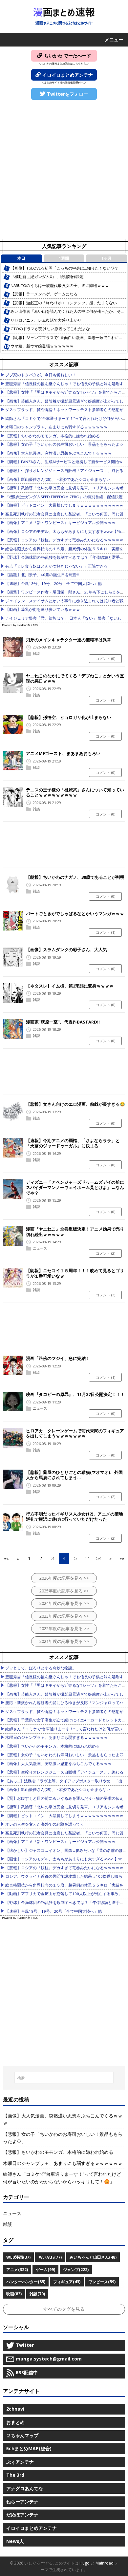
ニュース (40, 1248)
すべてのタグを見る (64, 2309)
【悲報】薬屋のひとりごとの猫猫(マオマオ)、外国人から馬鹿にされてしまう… (74, 1475)
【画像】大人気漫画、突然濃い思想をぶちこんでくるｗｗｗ (58, 453)
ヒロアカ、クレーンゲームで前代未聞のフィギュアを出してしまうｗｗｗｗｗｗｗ (75, 1433)
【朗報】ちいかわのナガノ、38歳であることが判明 (75, 877)
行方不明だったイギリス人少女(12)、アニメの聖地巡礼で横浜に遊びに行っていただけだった (75, 1517)
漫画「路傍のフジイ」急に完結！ (58, 1358)
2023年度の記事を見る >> (64, 1616)
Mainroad (105, 2563)
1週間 (64, 258)
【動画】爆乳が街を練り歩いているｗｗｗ (43, 609)
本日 (21, 258)
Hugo (85, 2563)
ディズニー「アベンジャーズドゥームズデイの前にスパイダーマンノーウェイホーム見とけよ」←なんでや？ (75, 1187)
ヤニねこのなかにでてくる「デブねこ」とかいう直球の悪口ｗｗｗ (75, 678)
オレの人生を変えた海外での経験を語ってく (45, 1824)
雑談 (36, 653)
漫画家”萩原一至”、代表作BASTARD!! (63, 1022)
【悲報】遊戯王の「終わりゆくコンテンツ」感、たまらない (64, 303)
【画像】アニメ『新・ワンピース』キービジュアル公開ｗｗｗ (60, 523)
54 (99, 1558)
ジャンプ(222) (76, 2270)
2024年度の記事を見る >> (64, 1603)
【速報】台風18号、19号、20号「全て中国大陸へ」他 (53, 583)
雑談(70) (37, 2294)
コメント (106, 658)
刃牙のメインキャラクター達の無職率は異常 (69, 640)
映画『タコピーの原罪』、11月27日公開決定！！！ (75, 1394)
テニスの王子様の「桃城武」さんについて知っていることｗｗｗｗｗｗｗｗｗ (75, 792)
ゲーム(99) (45, 2270)
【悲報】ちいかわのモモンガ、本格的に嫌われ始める (53, 436)
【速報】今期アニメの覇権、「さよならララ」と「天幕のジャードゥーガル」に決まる (73, 1143)
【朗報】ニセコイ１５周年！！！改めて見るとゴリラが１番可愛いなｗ (75, 1273)
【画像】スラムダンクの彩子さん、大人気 (66, 950)
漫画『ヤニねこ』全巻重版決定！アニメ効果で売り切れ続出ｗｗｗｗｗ (75, 1232)
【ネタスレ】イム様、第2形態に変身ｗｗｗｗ (70, 986)
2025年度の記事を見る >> (64, 1591)
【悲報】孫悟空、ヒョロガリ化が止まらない (69, 717)
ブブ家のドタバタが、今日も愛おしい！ (41, 375)
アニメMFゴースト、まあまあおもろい (63, 753)
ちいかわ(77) (50, 2257)
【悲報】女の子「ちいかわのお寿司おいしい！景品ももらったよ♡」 (66, 444)
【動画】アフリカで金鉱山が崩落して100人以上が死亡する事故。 (64, 1894)
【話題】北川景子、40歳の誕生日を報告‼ (42, 575)
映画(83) (14, 2294)
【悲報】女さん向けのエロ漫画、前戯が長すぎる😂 (75, 1104)
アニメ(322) (17, 2270)
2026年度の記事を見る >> (64, 1578)
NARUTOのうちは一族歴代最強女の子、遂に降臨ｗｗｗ (60, 285)
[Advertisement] (64, 170)
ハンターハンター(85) (26, 2282)
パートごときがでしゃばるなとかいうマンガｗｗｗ (75, 913)
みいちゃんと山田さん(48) (93, 2257)
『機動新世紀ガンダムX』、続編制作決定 (47, 277)
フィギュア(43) (67, 2282)
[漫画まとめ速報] (64, 16)
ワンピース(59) (102, 2282)
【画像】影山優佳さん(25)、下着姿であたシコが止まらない (58, 479)
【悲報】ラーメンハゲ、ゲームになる (44, 294)
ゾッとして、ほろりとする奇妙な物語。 (41, 1668)
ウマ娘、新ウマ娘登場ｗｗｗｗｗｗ (42, 346)
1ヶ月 (107, 258)
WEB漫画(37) (18, 2257)
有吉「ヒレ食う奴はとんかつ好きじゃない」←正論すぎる (56, 566)
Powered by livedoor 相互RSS (20, 625)
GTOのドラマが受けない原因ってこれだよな (50, 329)
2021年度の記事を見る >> (64, 1641)
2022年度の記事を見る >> (64, 1628)
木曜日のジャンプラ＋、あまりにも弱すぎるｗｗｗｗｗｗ (56, 427)
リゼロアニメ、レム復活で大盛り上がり (46, 320)
